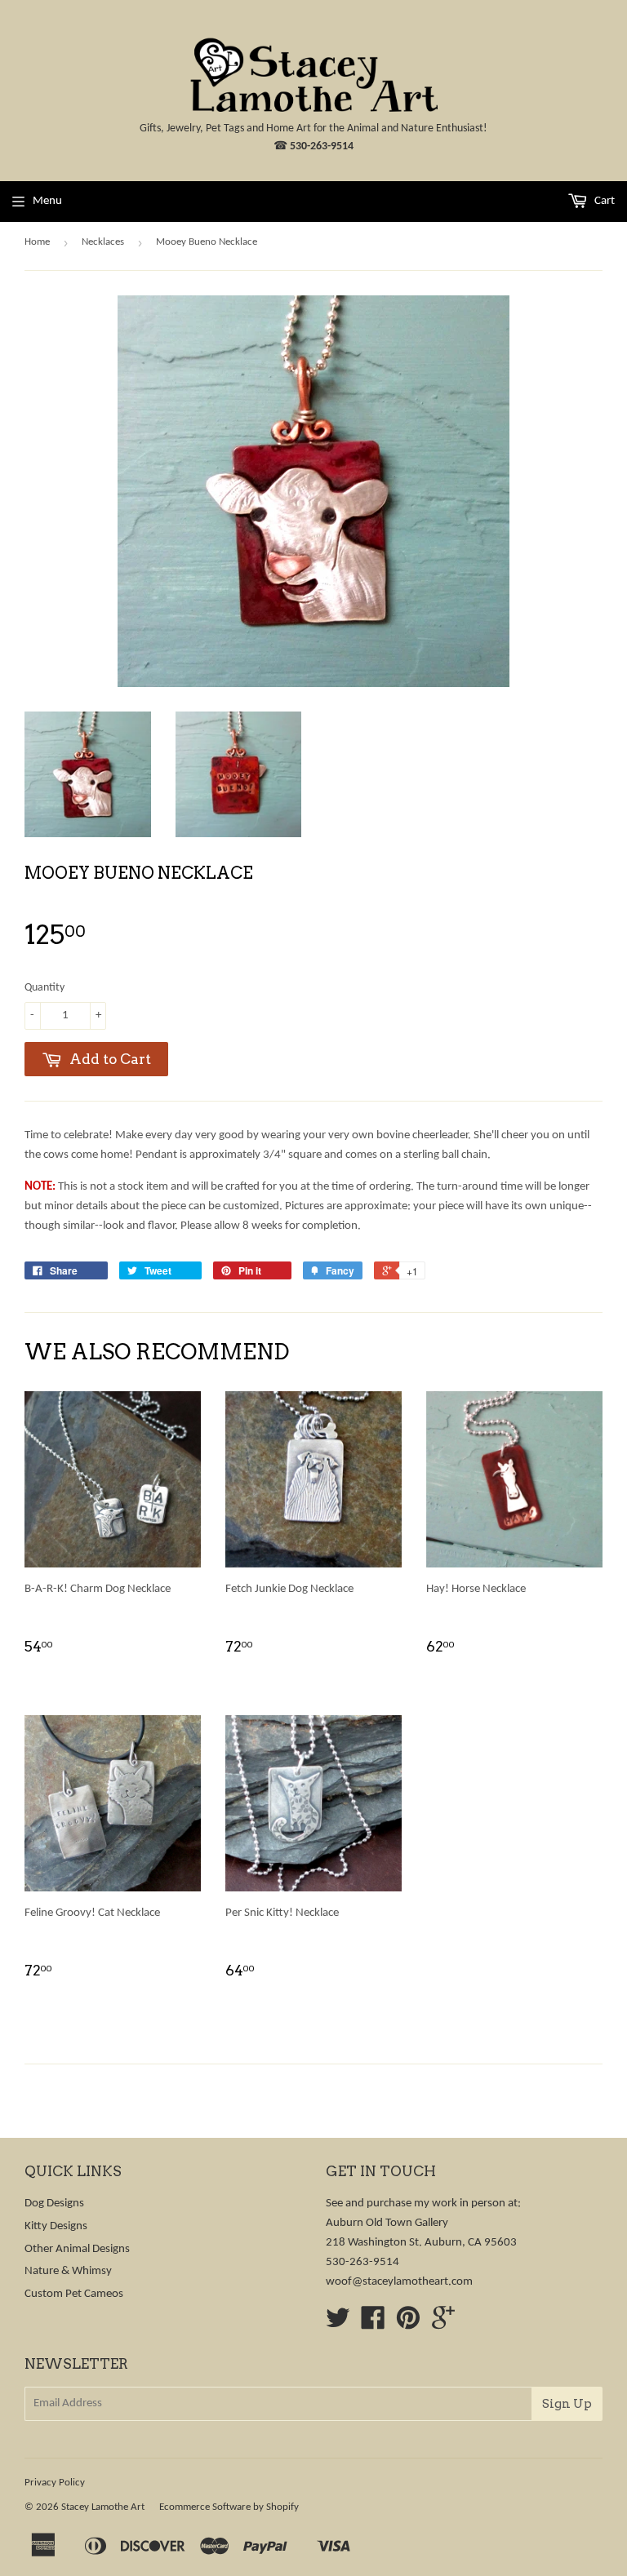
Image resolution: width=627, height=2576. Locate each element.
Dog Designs (54, 2204)
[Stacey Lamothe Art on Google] (443, 2324)
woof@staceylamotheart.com (399, 2282)
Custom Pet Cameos (74, 2294)
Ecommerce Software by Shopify (229, 2507)
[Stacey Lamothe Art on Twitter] (338, 2324)
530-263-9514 (322, 146)
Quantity (44, 988)
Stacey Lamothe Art (103, 2507)
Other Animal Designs (77, 2249)
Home (37, 242)
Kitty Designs (56, 2226)
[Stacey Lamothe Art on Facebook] (373, 2324)
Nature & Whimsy (68, 2271)
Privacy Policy (55, 2483)
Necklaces (103, 242)
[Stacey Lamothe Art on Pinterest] (408, 2324)
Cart (603, 201)
